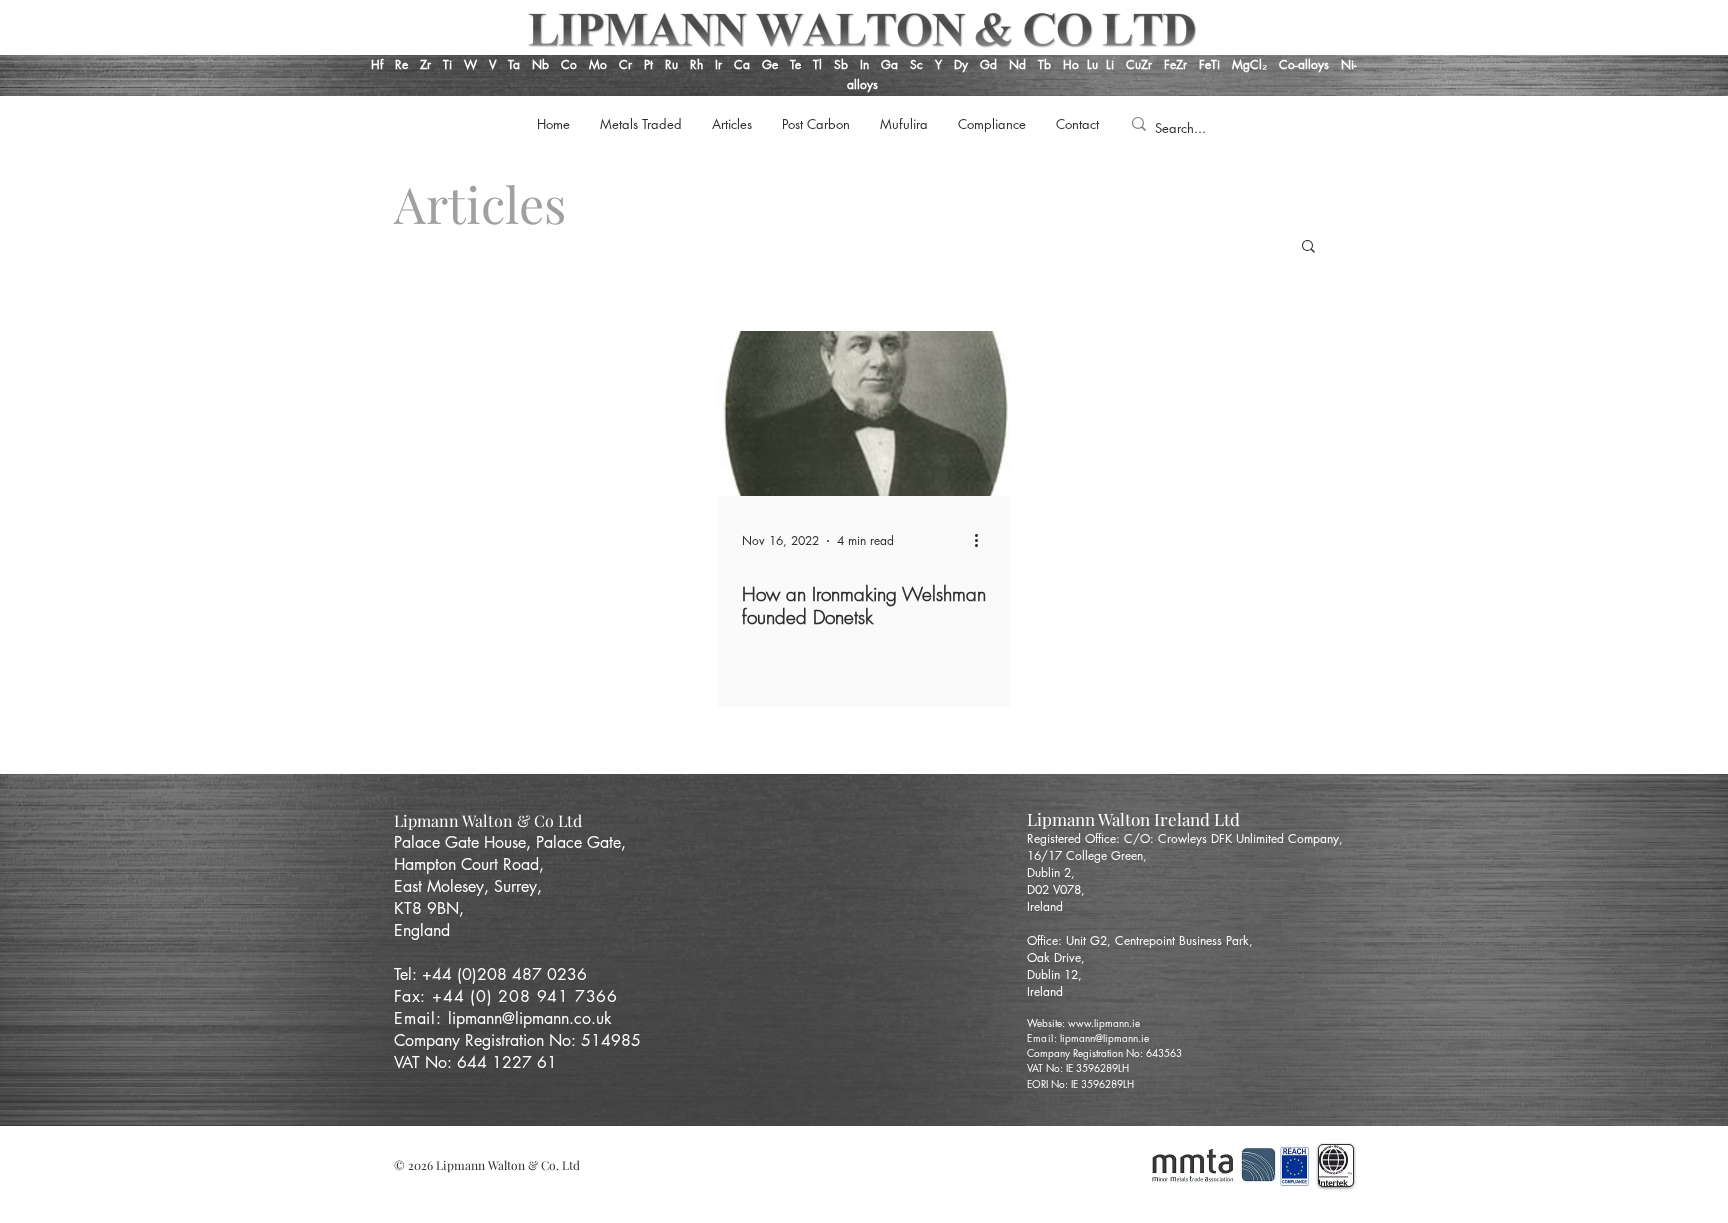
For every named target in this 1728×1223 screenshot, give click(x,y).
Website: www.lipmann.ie (1083, 1022)
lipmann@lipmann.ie (1104, 1037)
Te (795, 64)
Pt (650, 64)
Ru (669, 64)
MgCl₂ (1255, 64)
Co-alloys (1310, 64)
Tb (1050, 64)
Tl (817, 64)
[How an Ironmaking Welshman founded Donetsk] (864, 413)
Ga (889, 64)
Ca (744, 64)
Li (1116, 64)
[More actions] (983, 541)
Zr (425, 64)
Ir (720, 64)
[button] (1308, 247)
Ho (1071, 64)
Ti (447, 64)
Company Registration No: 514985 (520, 1040)
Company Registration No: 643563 (1104, 1052)
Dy (961, 64)
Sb (841, 64)
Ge (772, 64)
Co (569, 64)
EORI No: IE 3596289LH (1080, 1083)
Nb (540, 64)
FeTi (1211, 64)
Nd (1019, 64)
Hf (377, 64)
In (862, 64)
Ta (514, 64)
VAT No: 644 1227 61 (475, 1062)
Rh (696, 64)
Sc (916, 64)
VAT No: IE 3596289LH (1078, 1067)
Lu (1092, 64)
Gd (990, 64)
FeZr (1175, 64)
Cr (625, 64)
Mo (598, 64)
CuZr (1139, 64)
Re (401, 64)
